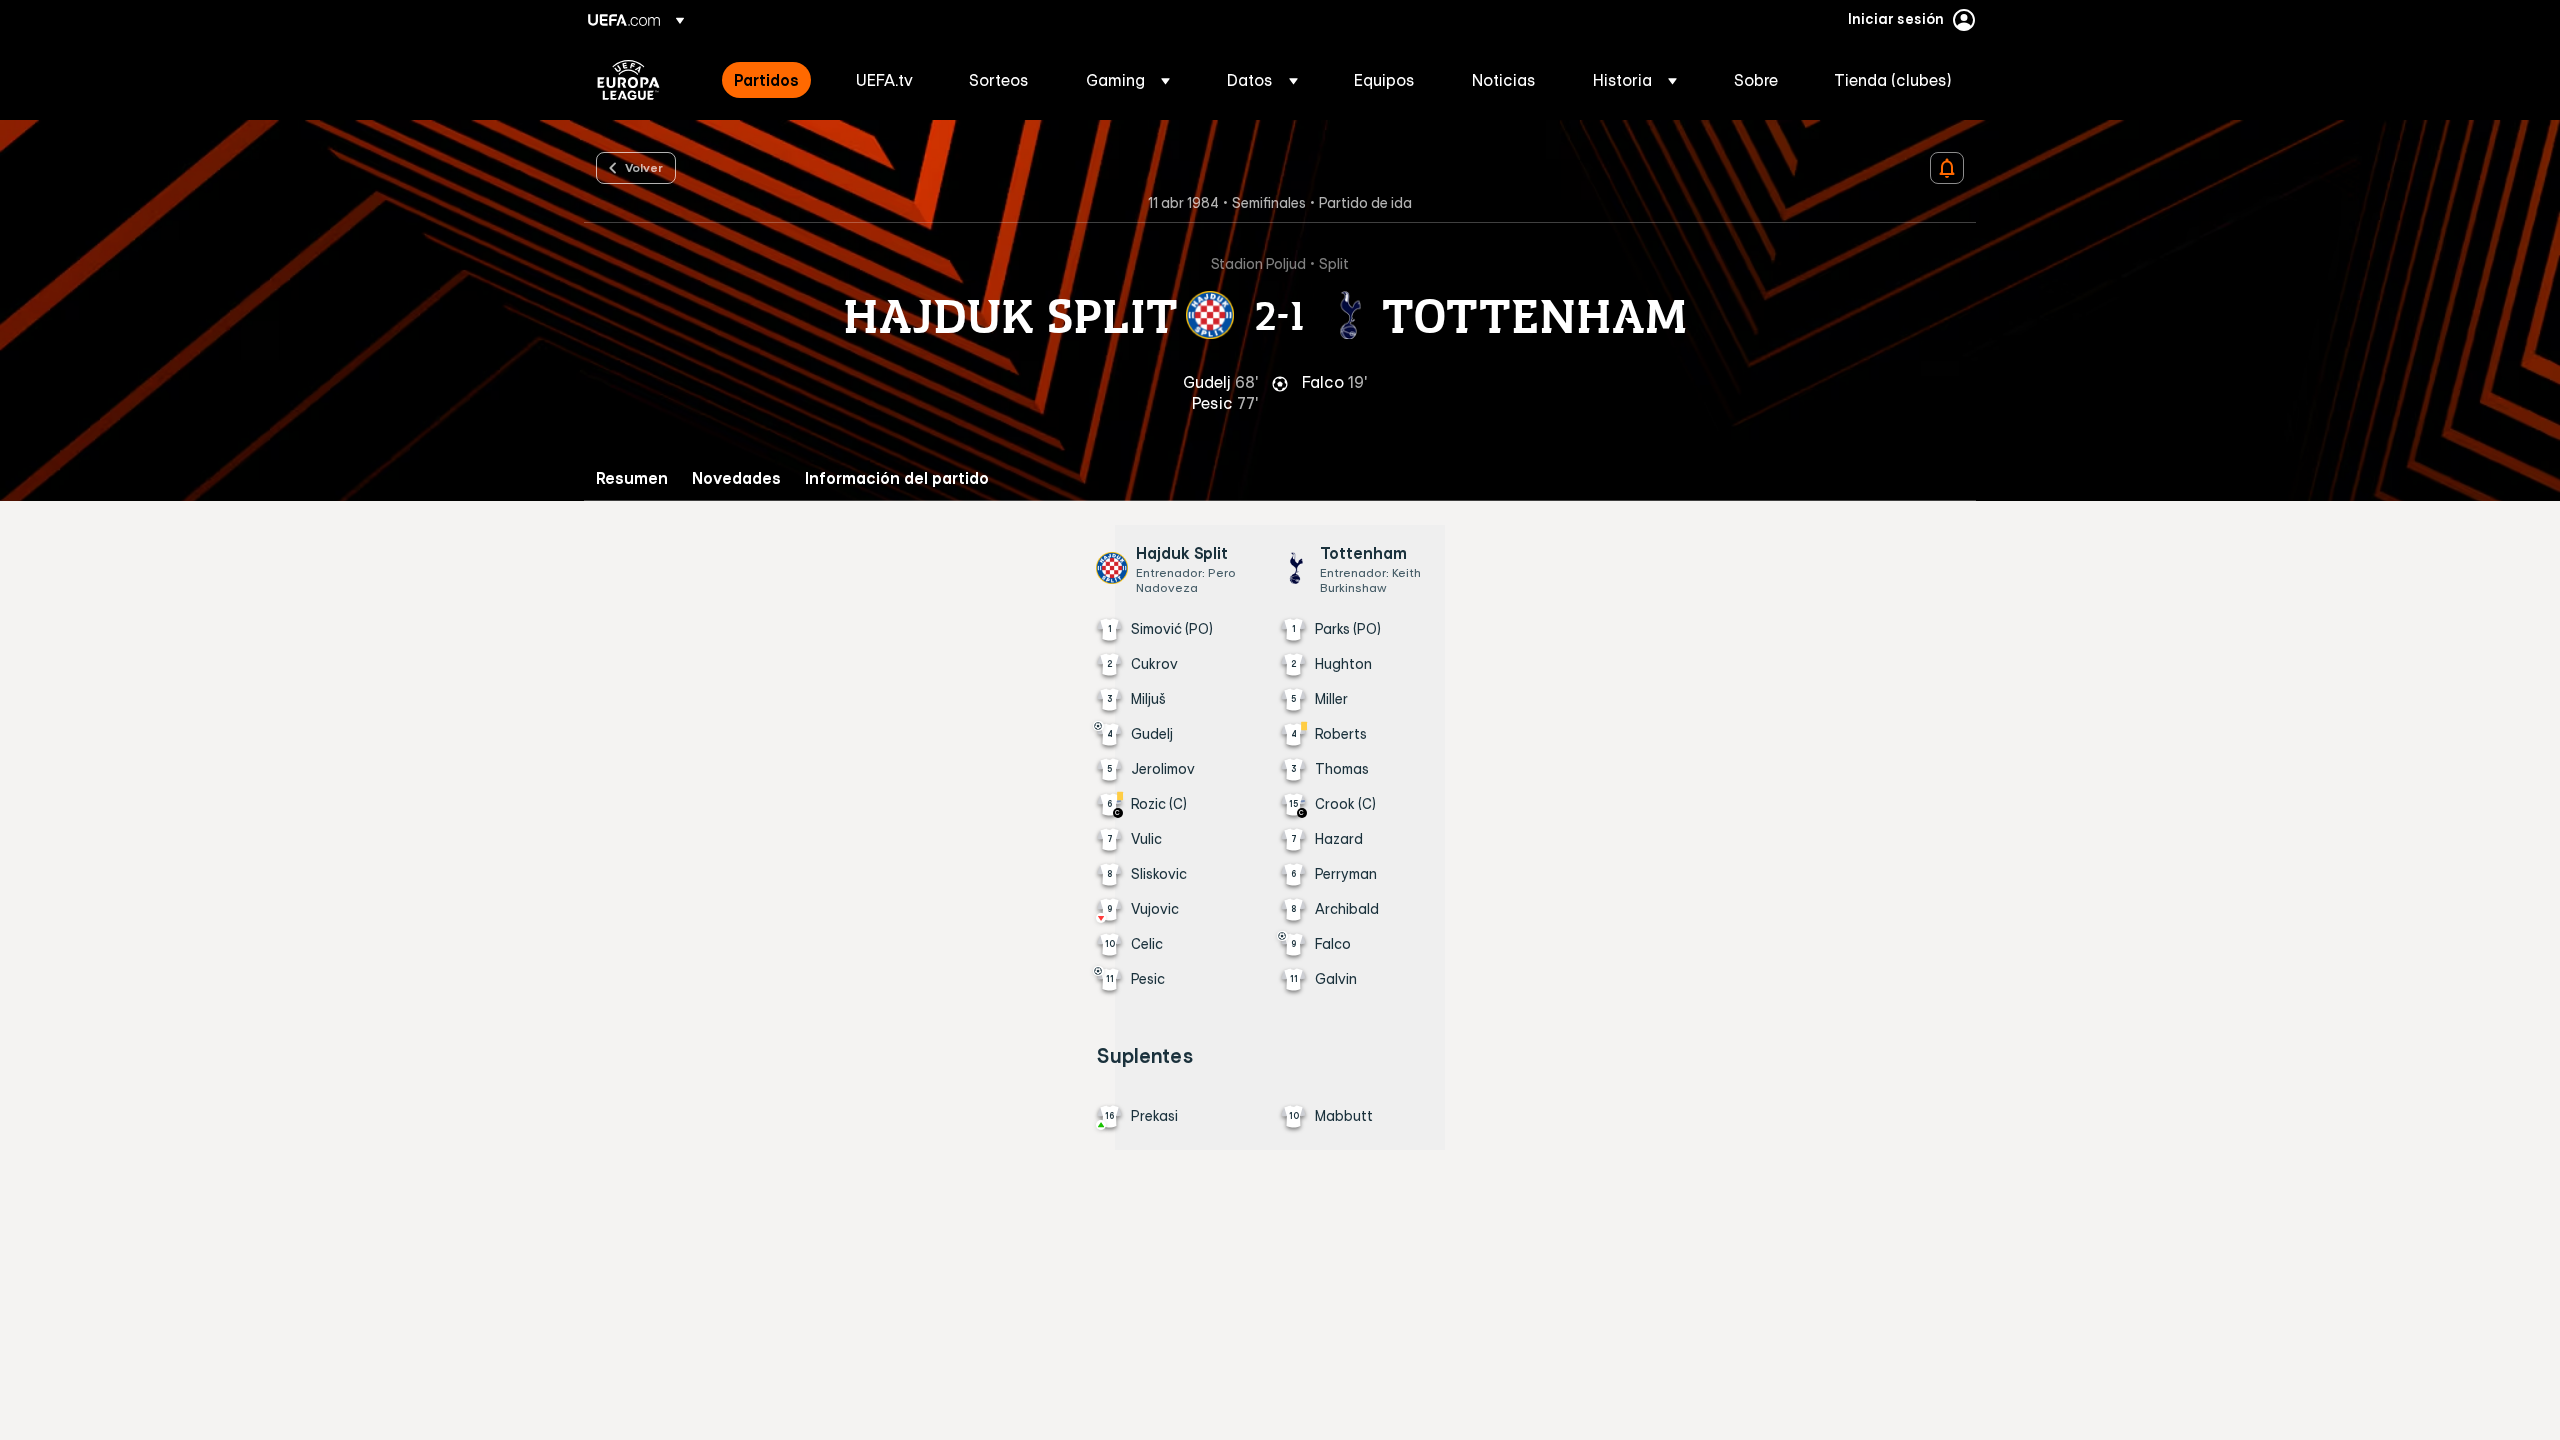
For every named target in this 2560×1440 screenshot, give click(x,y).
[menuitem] (770, 80)
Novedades (736, 478)
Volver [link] (644, 167)
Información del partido (897, 478)
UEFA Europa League (628, 80)
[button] (1128, 80)
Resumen (632, 478)
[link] (766, 80)
